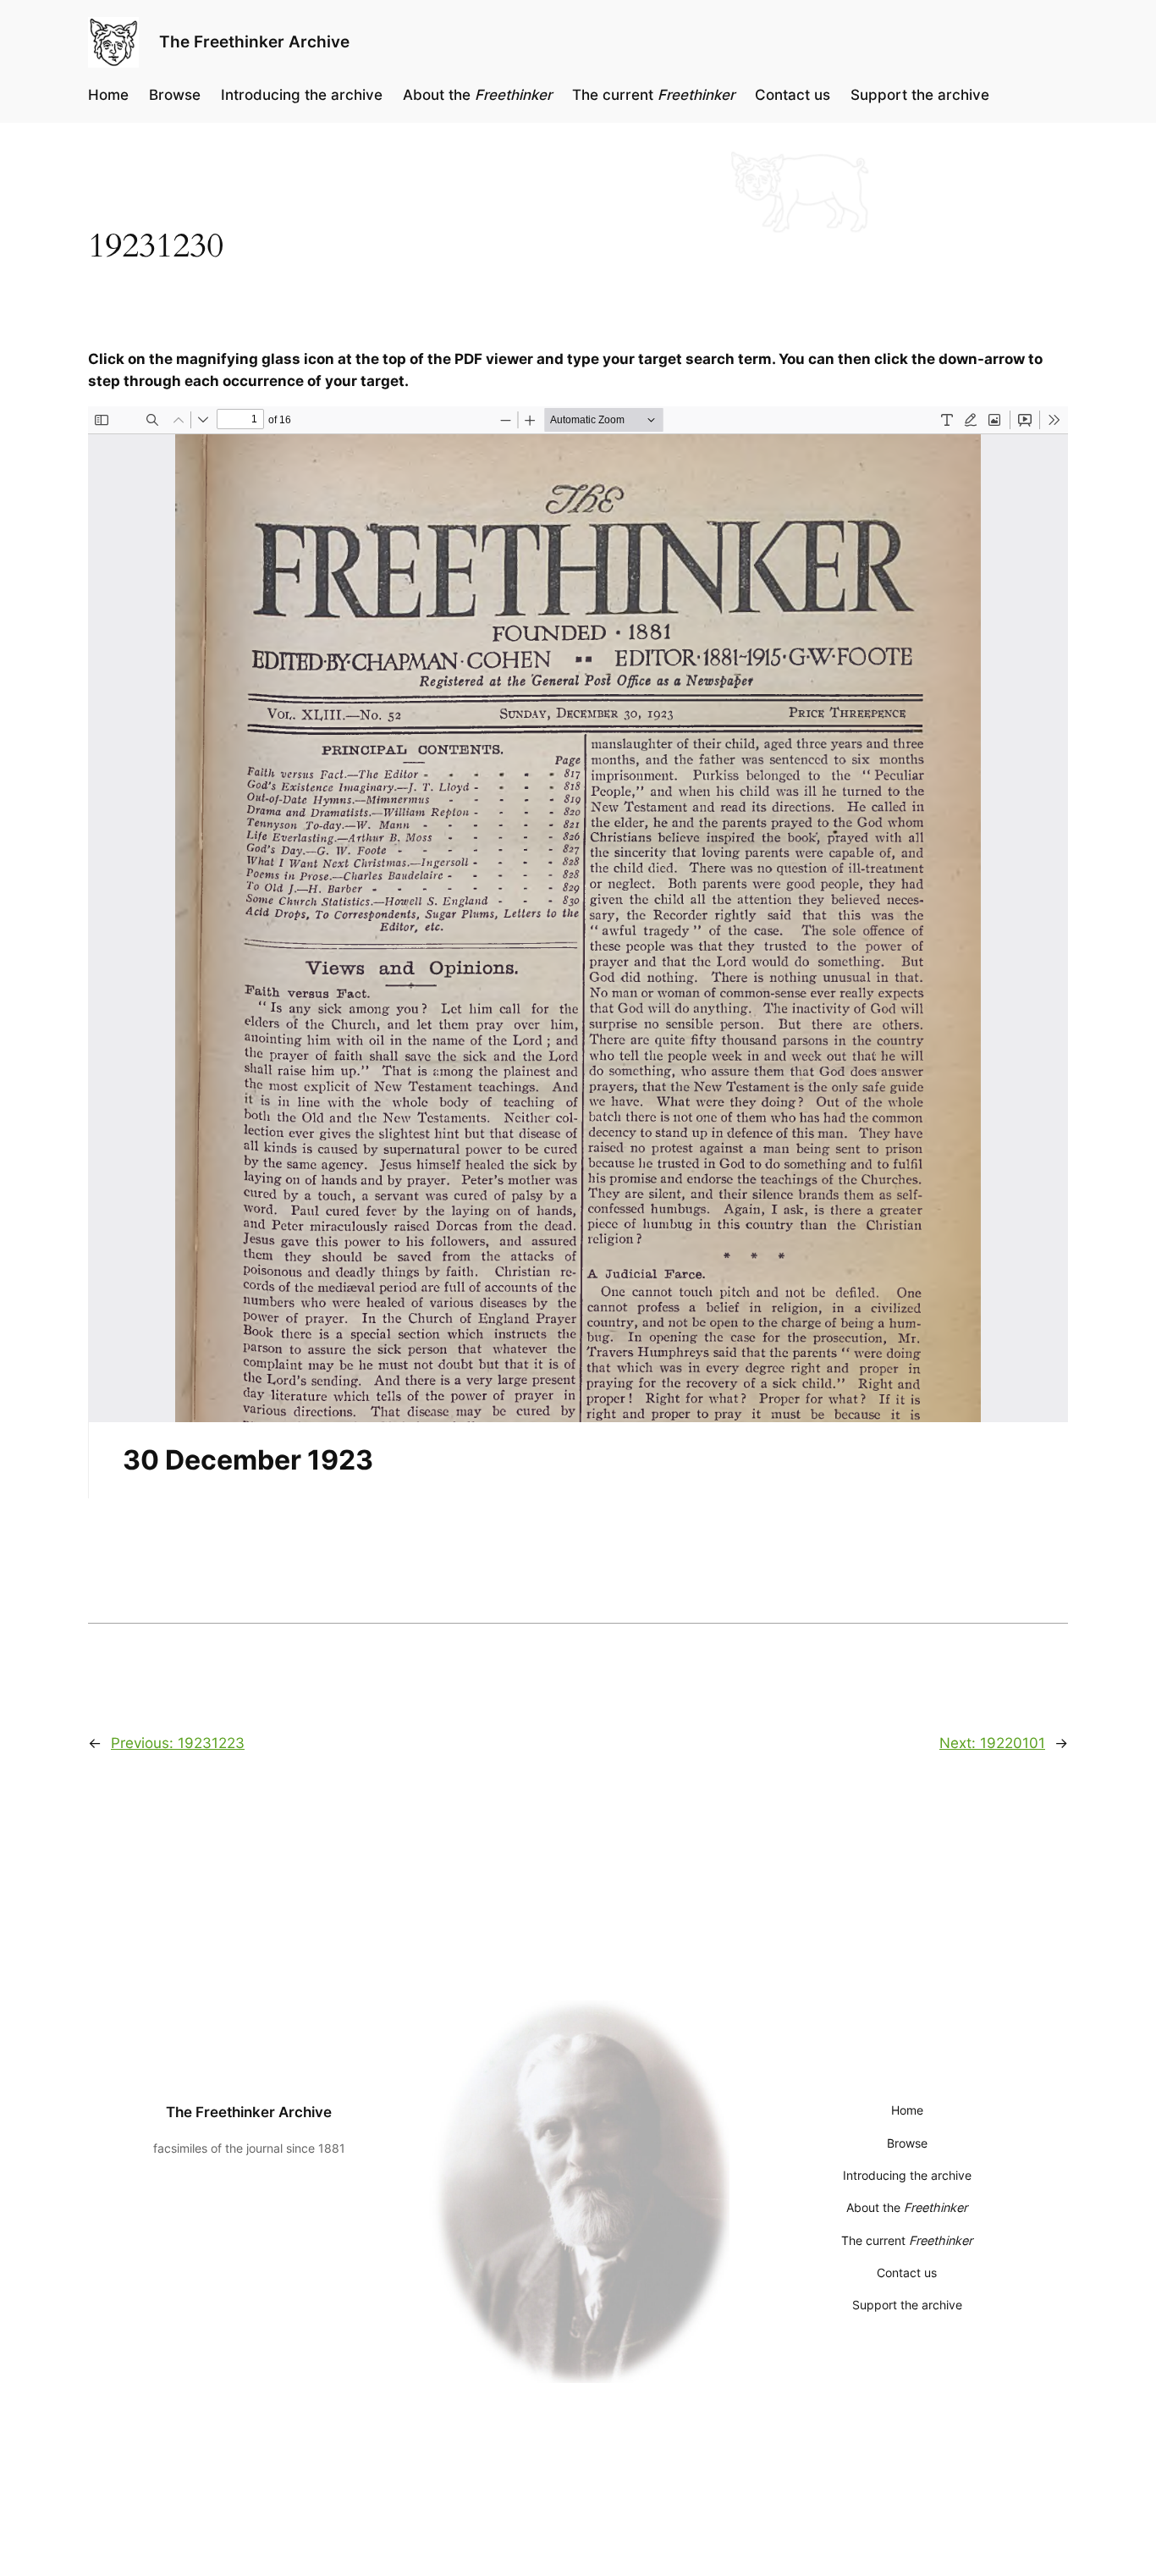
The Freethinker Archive (254, 41)
